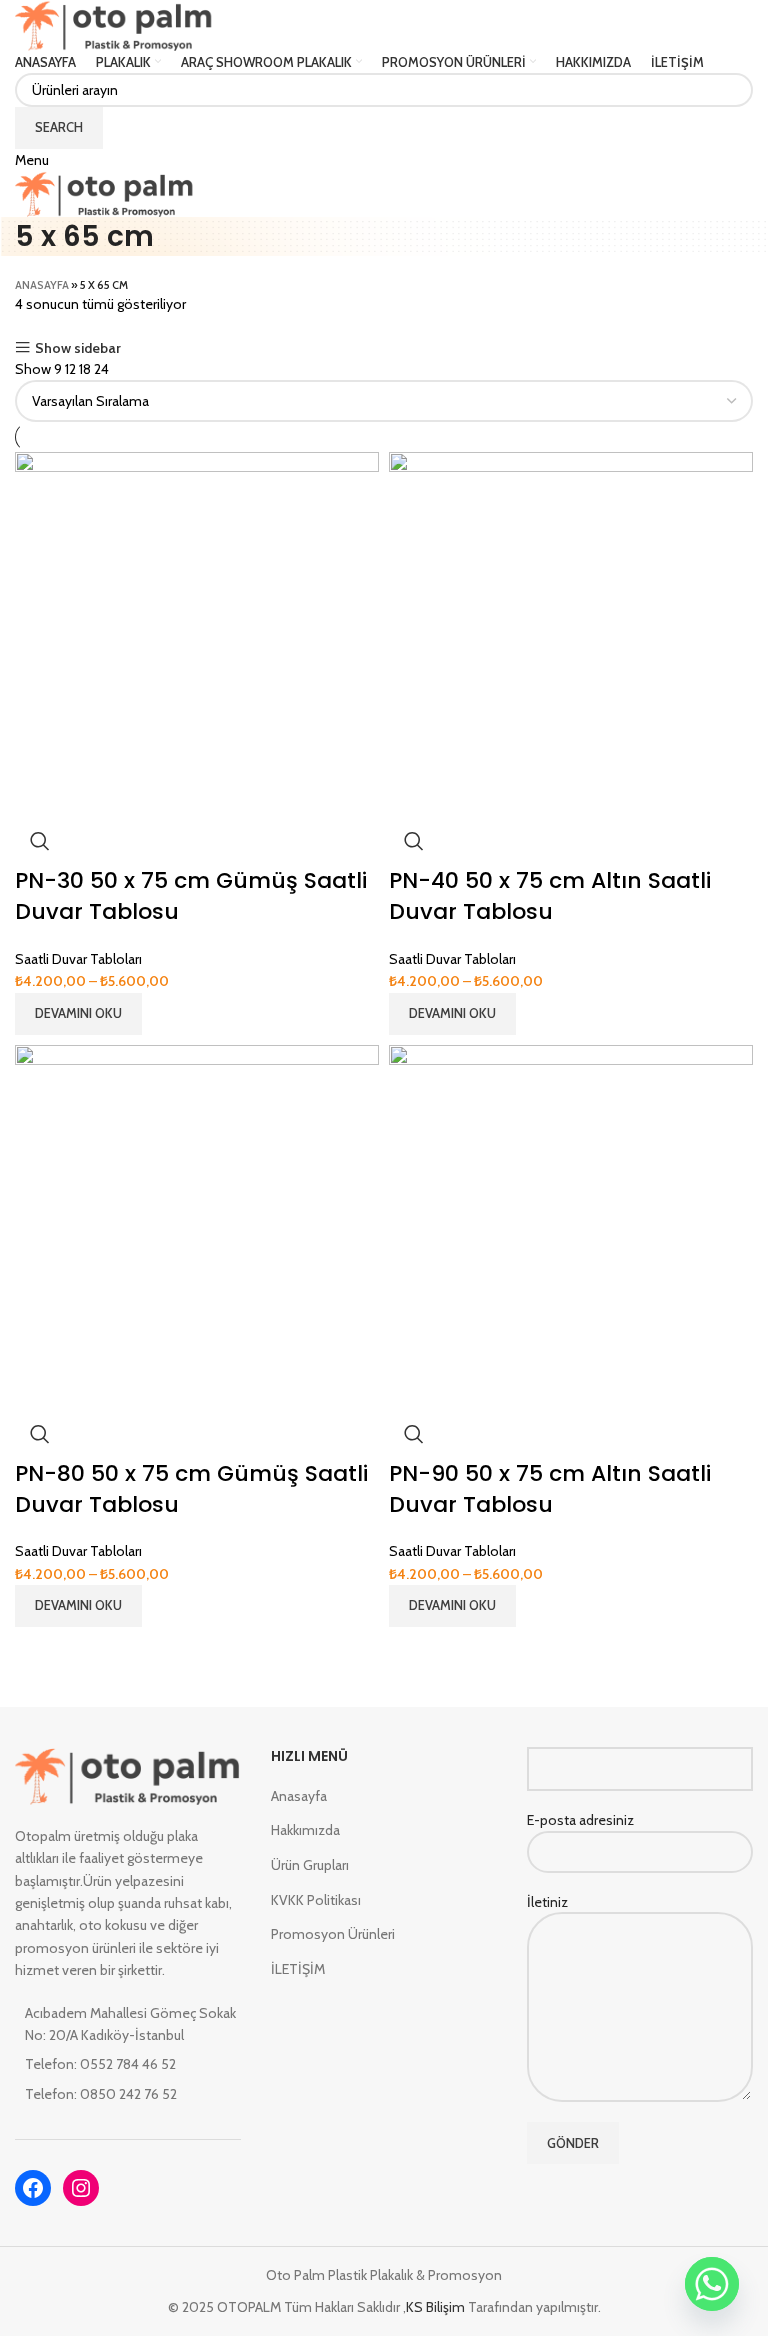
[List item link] (128, 2064)
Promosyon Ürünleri (333, 1934)
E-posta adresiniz (580, 1820)
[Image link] (128, 1774)
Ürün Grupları (310, 1865)
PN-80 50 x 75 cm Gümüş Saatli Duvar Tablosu (191, 1489)
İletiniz (547, 1902)
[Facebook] (33, 2188)
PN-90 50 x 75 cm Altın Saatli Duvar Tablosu (550, 1489)
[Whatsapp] (712, 2284)
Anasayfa (42, 285)
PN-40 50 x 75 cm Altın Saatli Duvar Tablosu (550, 896)
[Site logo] (114, 24)
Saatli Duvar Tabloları (78, 959)
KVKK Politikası (316, 1900)
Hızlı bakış (40, 841)
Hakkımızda (305, 1830)
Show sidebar (78, 347)
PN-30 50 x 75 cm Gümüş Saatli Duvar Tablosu (191, 896)
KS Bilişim (437, 2307)
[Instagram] (81, 2188)
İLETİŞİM (298, 1969)
